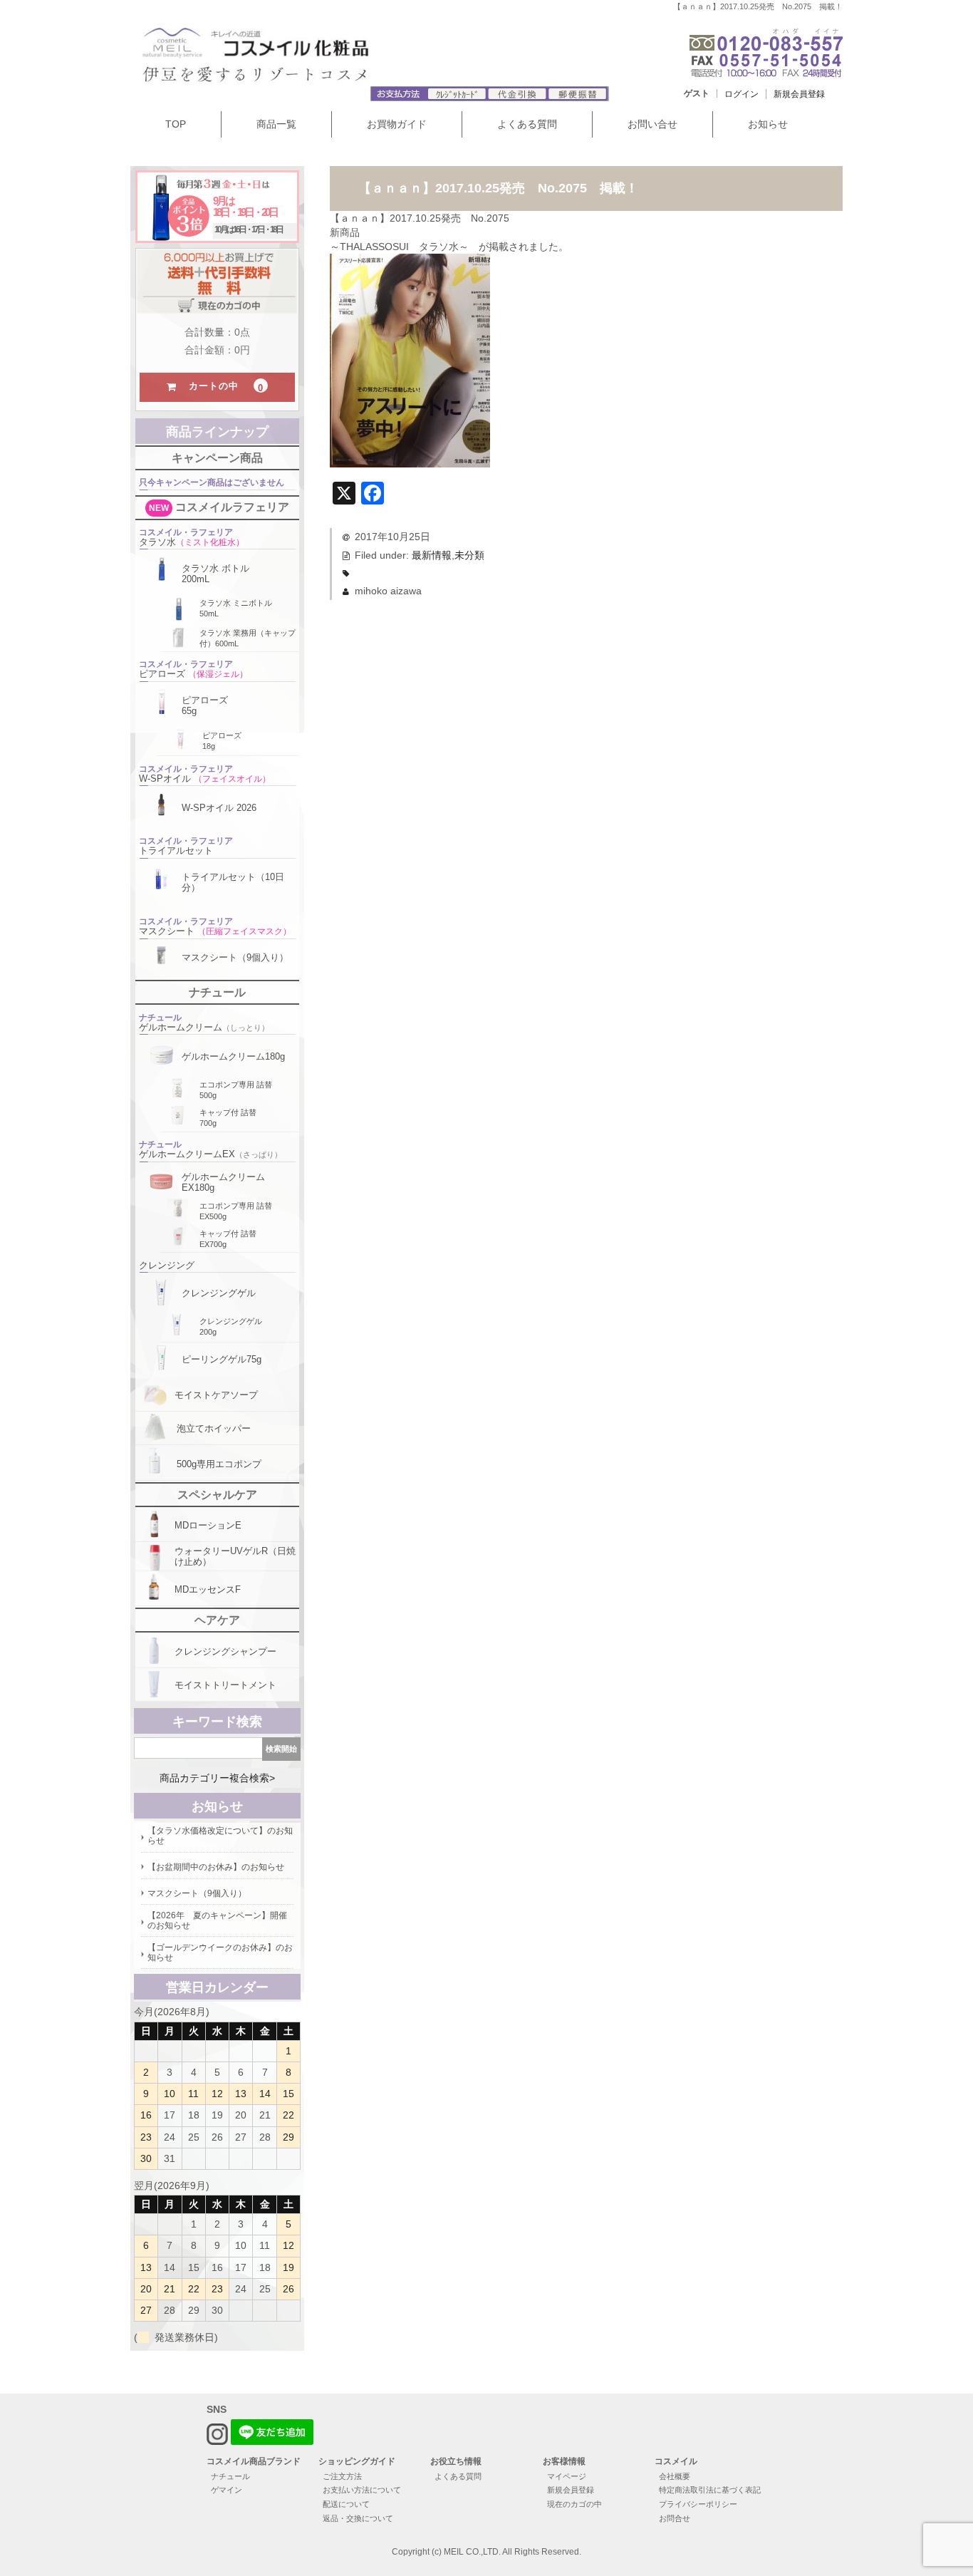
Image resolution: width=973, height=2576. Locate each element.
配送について (346, 2504)
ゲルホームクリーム (204, 1023)
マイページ (567, 2476)
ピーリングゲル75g (222, 1359)
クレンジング (167, 1265)
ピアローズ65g (205, 705)
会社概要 (675, 2476)
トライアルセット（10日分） (233, 882)
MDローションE (208, 1525)
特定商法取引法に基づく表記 (710, 2490)
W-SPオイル (205, 774)
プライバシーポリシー (698, 2504)
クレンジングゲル (219, 1293)
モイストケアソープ (216, 1395)
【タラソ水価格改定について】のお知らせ (220, 1836)
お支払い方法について (362, 2490)
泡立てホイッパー (214, 1428)
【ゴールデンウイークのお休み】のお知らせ (220, 1952)
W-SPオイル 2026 (219, 808)
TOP (176, 124)
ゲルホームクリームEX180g (223, 1182)
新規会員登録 (799, 94)
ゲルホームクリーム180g (233, 1056)
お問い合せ (652, 124)
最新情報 (432, 555)
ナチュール (230, 2476)
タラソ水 (192, 537)
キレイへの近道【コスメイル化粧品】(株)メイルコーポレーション (302, 60)
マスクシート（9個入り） (235, 957)
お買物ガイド (397, 124)
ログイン (742, 94)
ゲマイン (227, 2490)
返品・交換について (358, 2518)
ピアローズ (193, 669)
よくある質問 (527, 124)
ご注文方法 (342, 2476)
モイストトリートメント (225, 1685)
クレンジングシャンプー (225, 1651)
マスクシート (215, 926)
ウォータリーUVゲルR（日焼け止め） (235, 1556)
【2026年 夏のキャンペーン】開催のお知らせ (217, 1920)
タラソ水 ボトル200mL (215, 574)
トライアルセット (186, 846)
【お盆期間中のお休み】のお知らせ (216, 1867)
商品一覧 (276, 124)
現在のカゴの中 (574, 2504)
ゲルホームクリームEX (210, 1149)
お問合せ (675, 2518)
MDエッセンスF (208, 1589)
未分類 (469, 555)
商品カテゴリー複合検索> (217, 1778)
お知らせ (768, 124)
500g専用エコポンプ (219, 1464)
